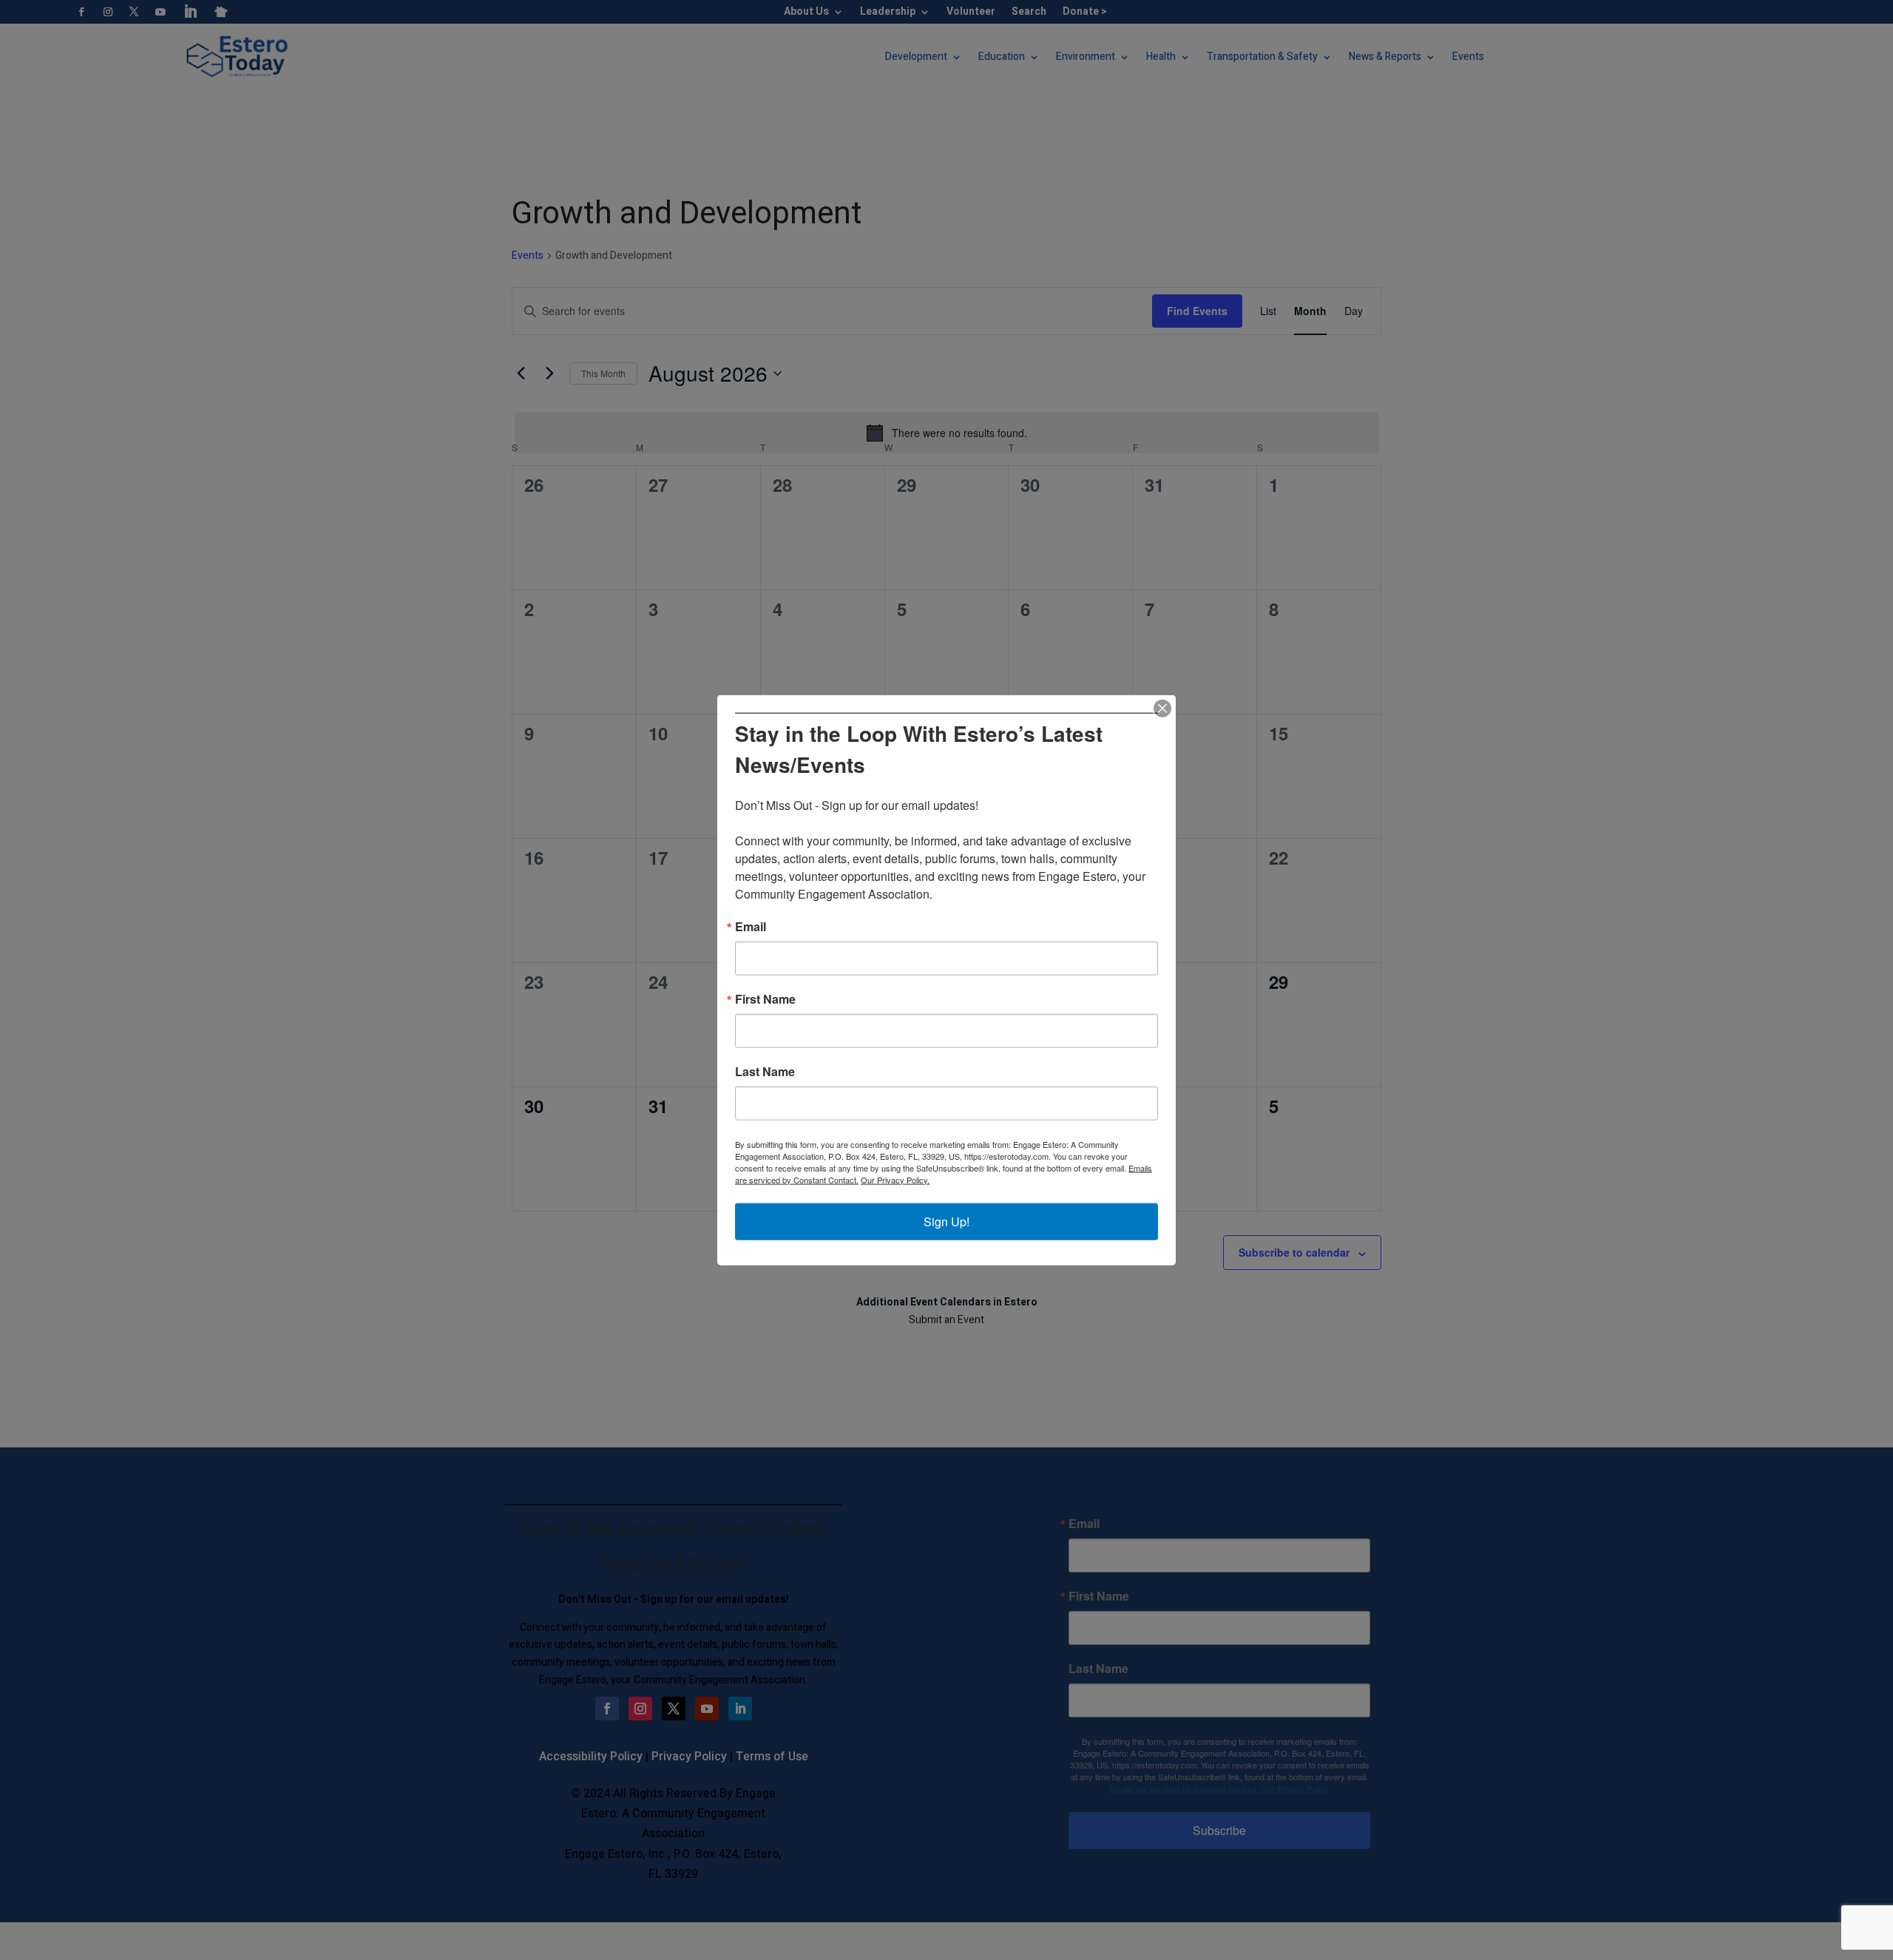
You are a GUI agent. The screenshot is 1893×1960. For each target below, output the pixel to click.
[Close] (1162, 709)
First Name (765, 998)
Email (751, 926)
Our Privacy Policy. (895, 1179)
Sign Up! (946, 1221)
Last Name (765, 1071)
